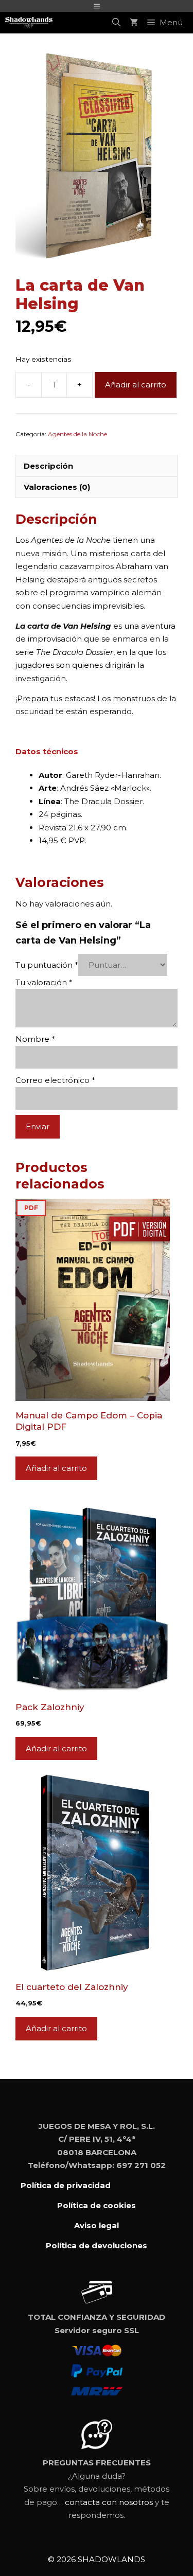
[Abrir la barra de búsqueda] (116, 23)
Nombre (35, 1039)
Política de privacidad (66, 2185)
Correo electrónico (55, 1080)
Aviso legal (97, 2225)
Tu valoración (44, 982)
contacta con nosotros (109, 2502)
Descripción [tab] (48, 466)
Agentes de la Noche (77, 434)
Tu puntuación (47, 965)
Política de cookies (97, 2205)
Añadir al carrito (136, 385)
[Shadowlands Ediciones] (29, 23)
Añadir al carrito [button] (56, 1468)
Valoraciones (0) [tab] (57, 487)
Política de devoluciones (97, 2245)
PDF (31, 1208)
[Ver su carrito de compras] (134, 23)
